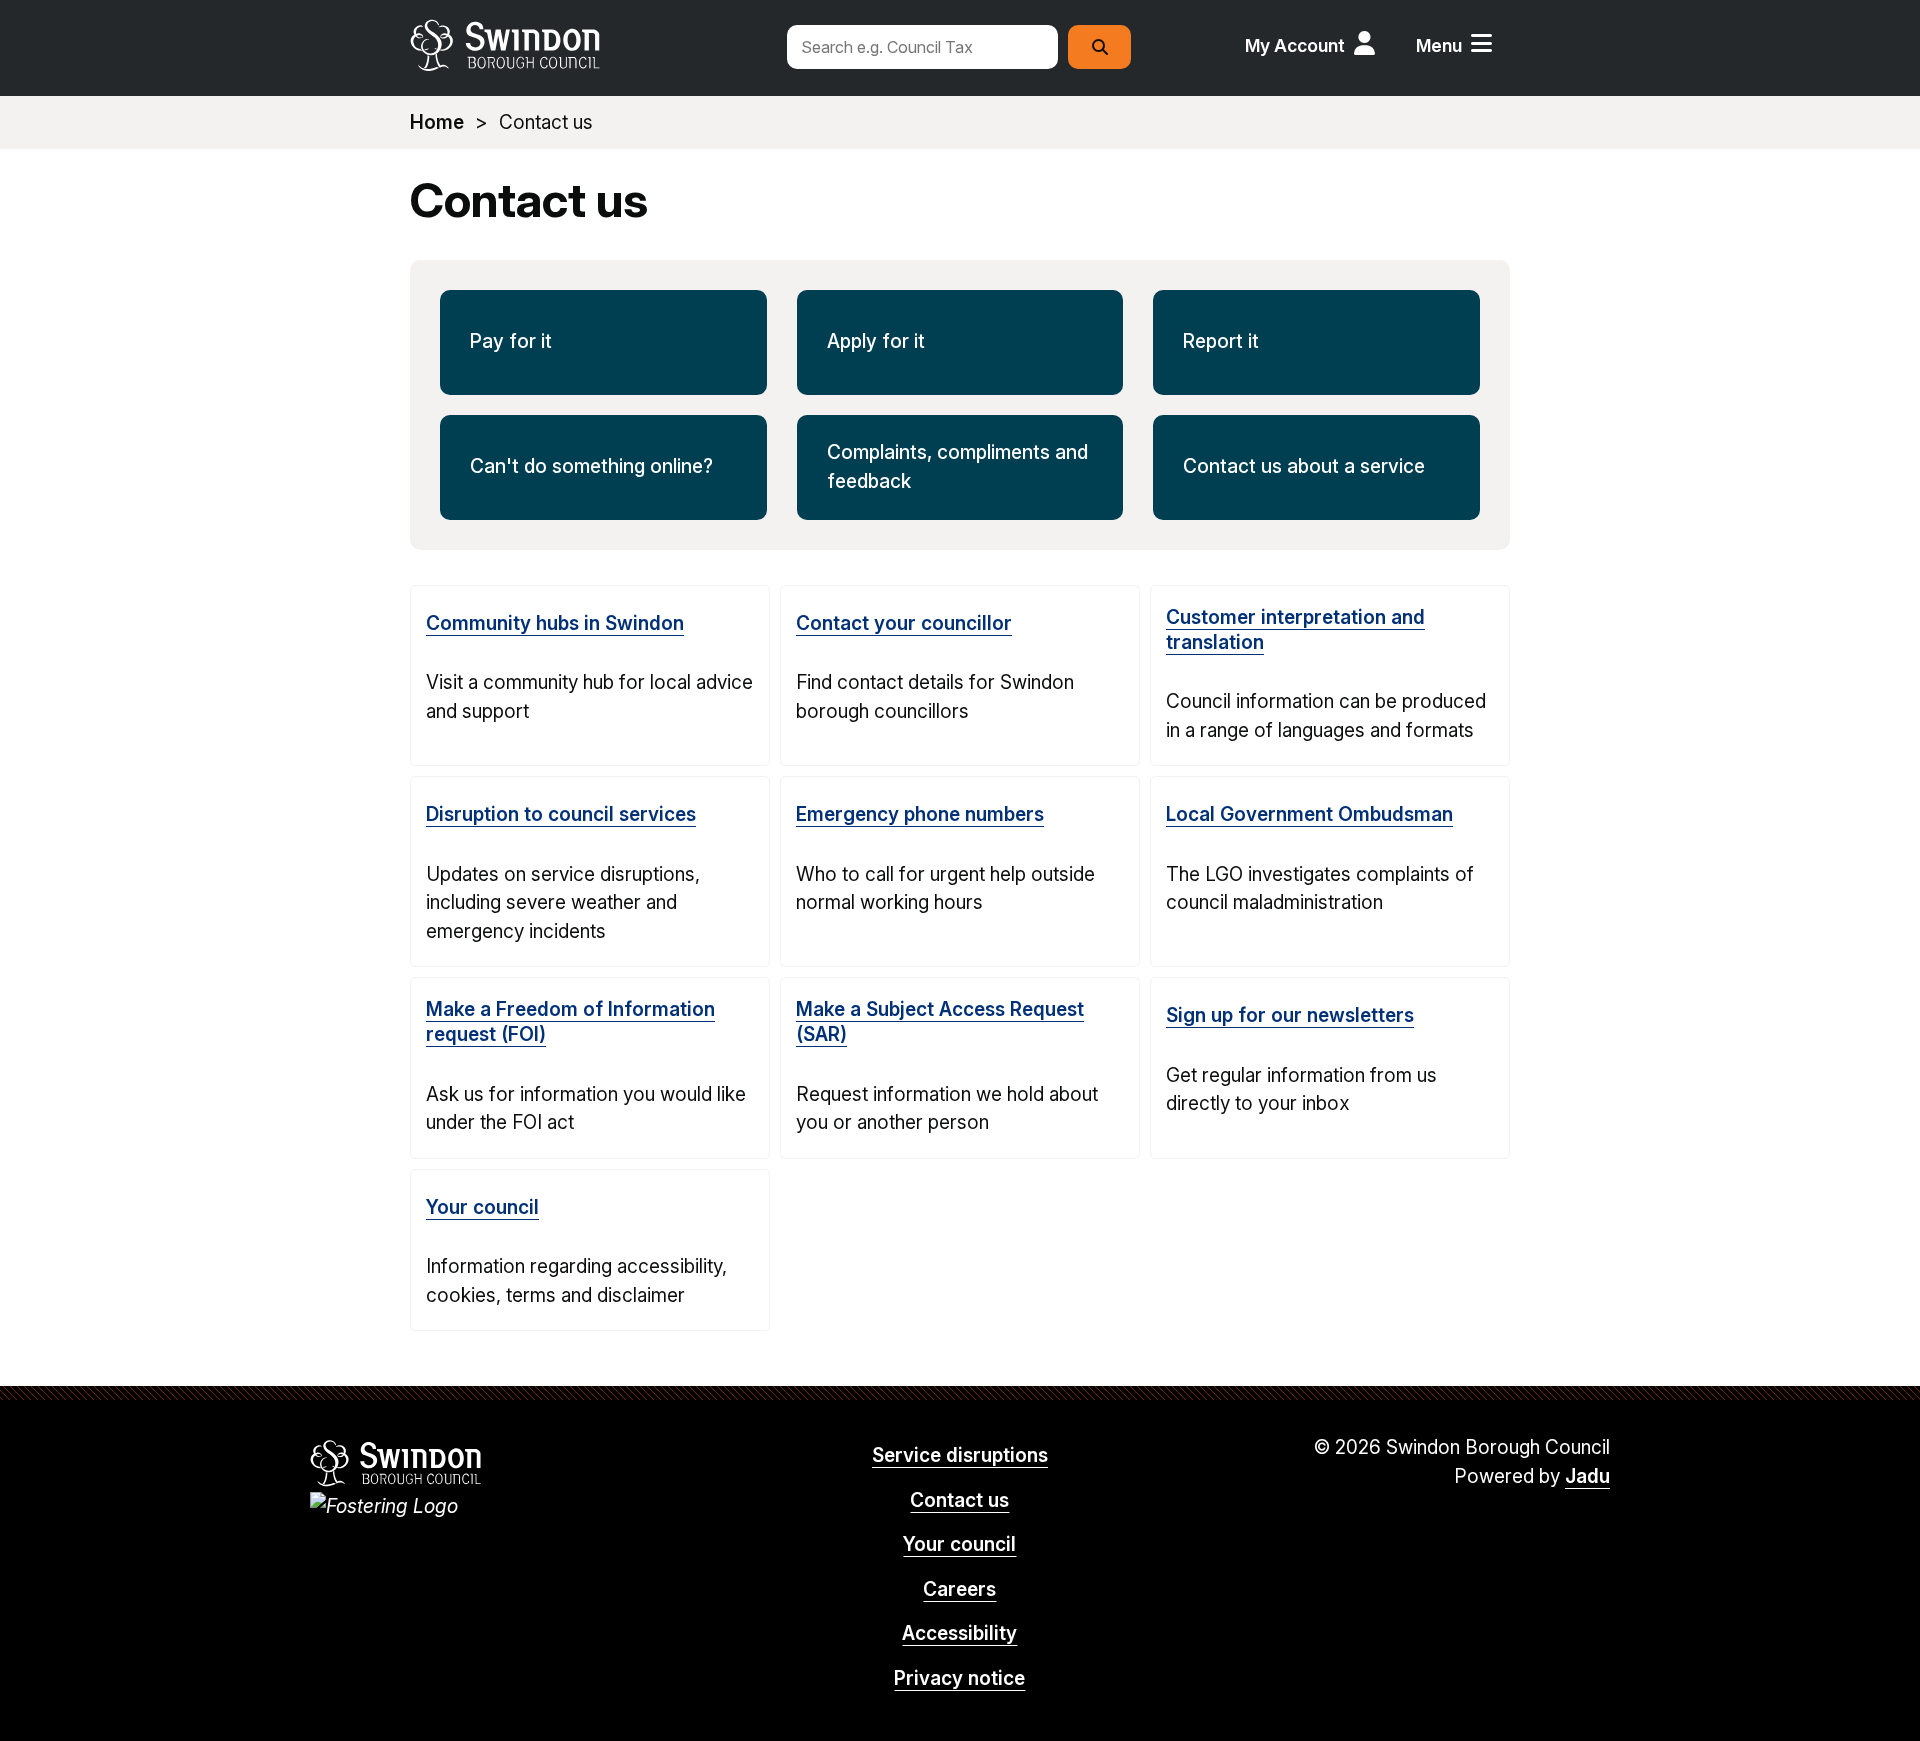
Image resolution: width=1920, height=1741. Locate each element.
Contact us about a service (1304, 466)
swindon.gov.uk (587, 45)
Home (437, 122)
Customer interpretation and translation (1295, 630)
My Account (1295, 45)
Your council (482, 1207)
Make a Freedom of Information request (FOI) (570, 1022)
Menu (1439, 45)
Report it (1221, 341)
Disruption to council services (561, 814)
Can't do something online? (591, 466)
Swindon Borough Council (396, 1463)
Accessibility (959, 1633)
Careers (959, 1589)
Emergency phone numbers (920, 814)
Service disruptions (960, 1455)
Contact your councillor (904, 623)
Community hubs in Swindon (555, 623)
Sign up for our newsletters (1290, 1015)
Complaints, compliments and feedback (957, 467)
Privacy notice (959, 1678)
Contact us (959, 1500)
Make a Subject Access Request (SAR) (940, 1022)
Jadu (1587, 1476)
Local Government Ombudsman (1309, 814)
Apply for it (876, 341)
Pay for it (511, 341)
